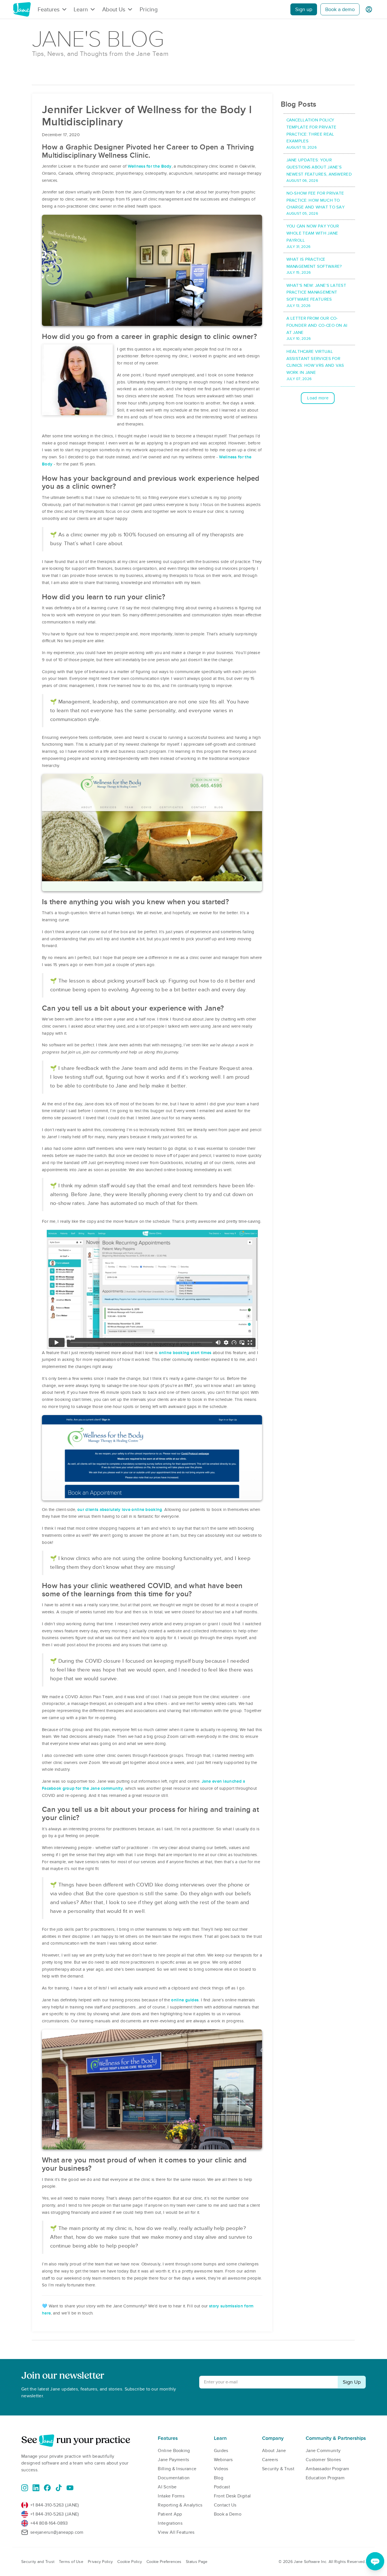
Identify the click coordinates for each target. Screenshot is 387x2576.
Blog (219, 2478)
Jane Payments (173, 2460)
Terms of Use (71, 2562)
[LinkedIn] (36, 2488)
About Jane (274, 2451)
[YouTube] (70, 2488)
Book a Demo (228, 2514)
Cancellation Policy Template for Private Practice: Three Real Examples (311, 134)
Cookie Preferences (164, 2562)
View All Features (176, 2532)
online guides (185, 2000)
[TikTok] (59, 2488)
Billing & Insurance (177, 2469)
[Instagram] (25, 2488)
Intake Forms (171, 2496)
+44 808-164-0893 (49, 2523)
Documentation (174, 2478)
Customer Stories (323, 2460)
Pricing (149, 9)
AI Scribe (167, 2487)
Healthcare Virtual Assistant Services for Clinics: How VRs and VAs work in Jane (315, 365)
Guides (221, 2451)
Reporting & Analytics (180, 2505)
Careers (270, 2460)
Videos (221, 2469)
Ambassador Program (327, 2469)
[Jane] (22, 9)
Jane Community (323, 2451)
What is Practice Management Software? (314, 266)
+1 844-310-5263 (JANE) (55, 2505)
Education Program (325, 2478)
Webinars (223, 2460)
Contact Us (225, 2505)
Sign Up (352, 2382)
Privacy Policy (100, 2562)
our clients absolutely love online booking (120, 1510)
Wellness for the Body (150, 166)
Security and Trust (38, 2562)
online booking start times (185, 1353)
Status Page (197, 2562)
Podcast (222, 2487)
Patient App (170, 2514)
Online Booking (174, 2451)
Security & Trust (278, 2469)
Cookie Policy (130, 2562)
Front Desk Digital (232, 2496)
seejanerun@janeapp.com (57, 2532)
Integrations (170, 2523)
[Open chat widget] (375, 2561)
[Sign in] (369, 9)
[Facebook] (47, 2488)
